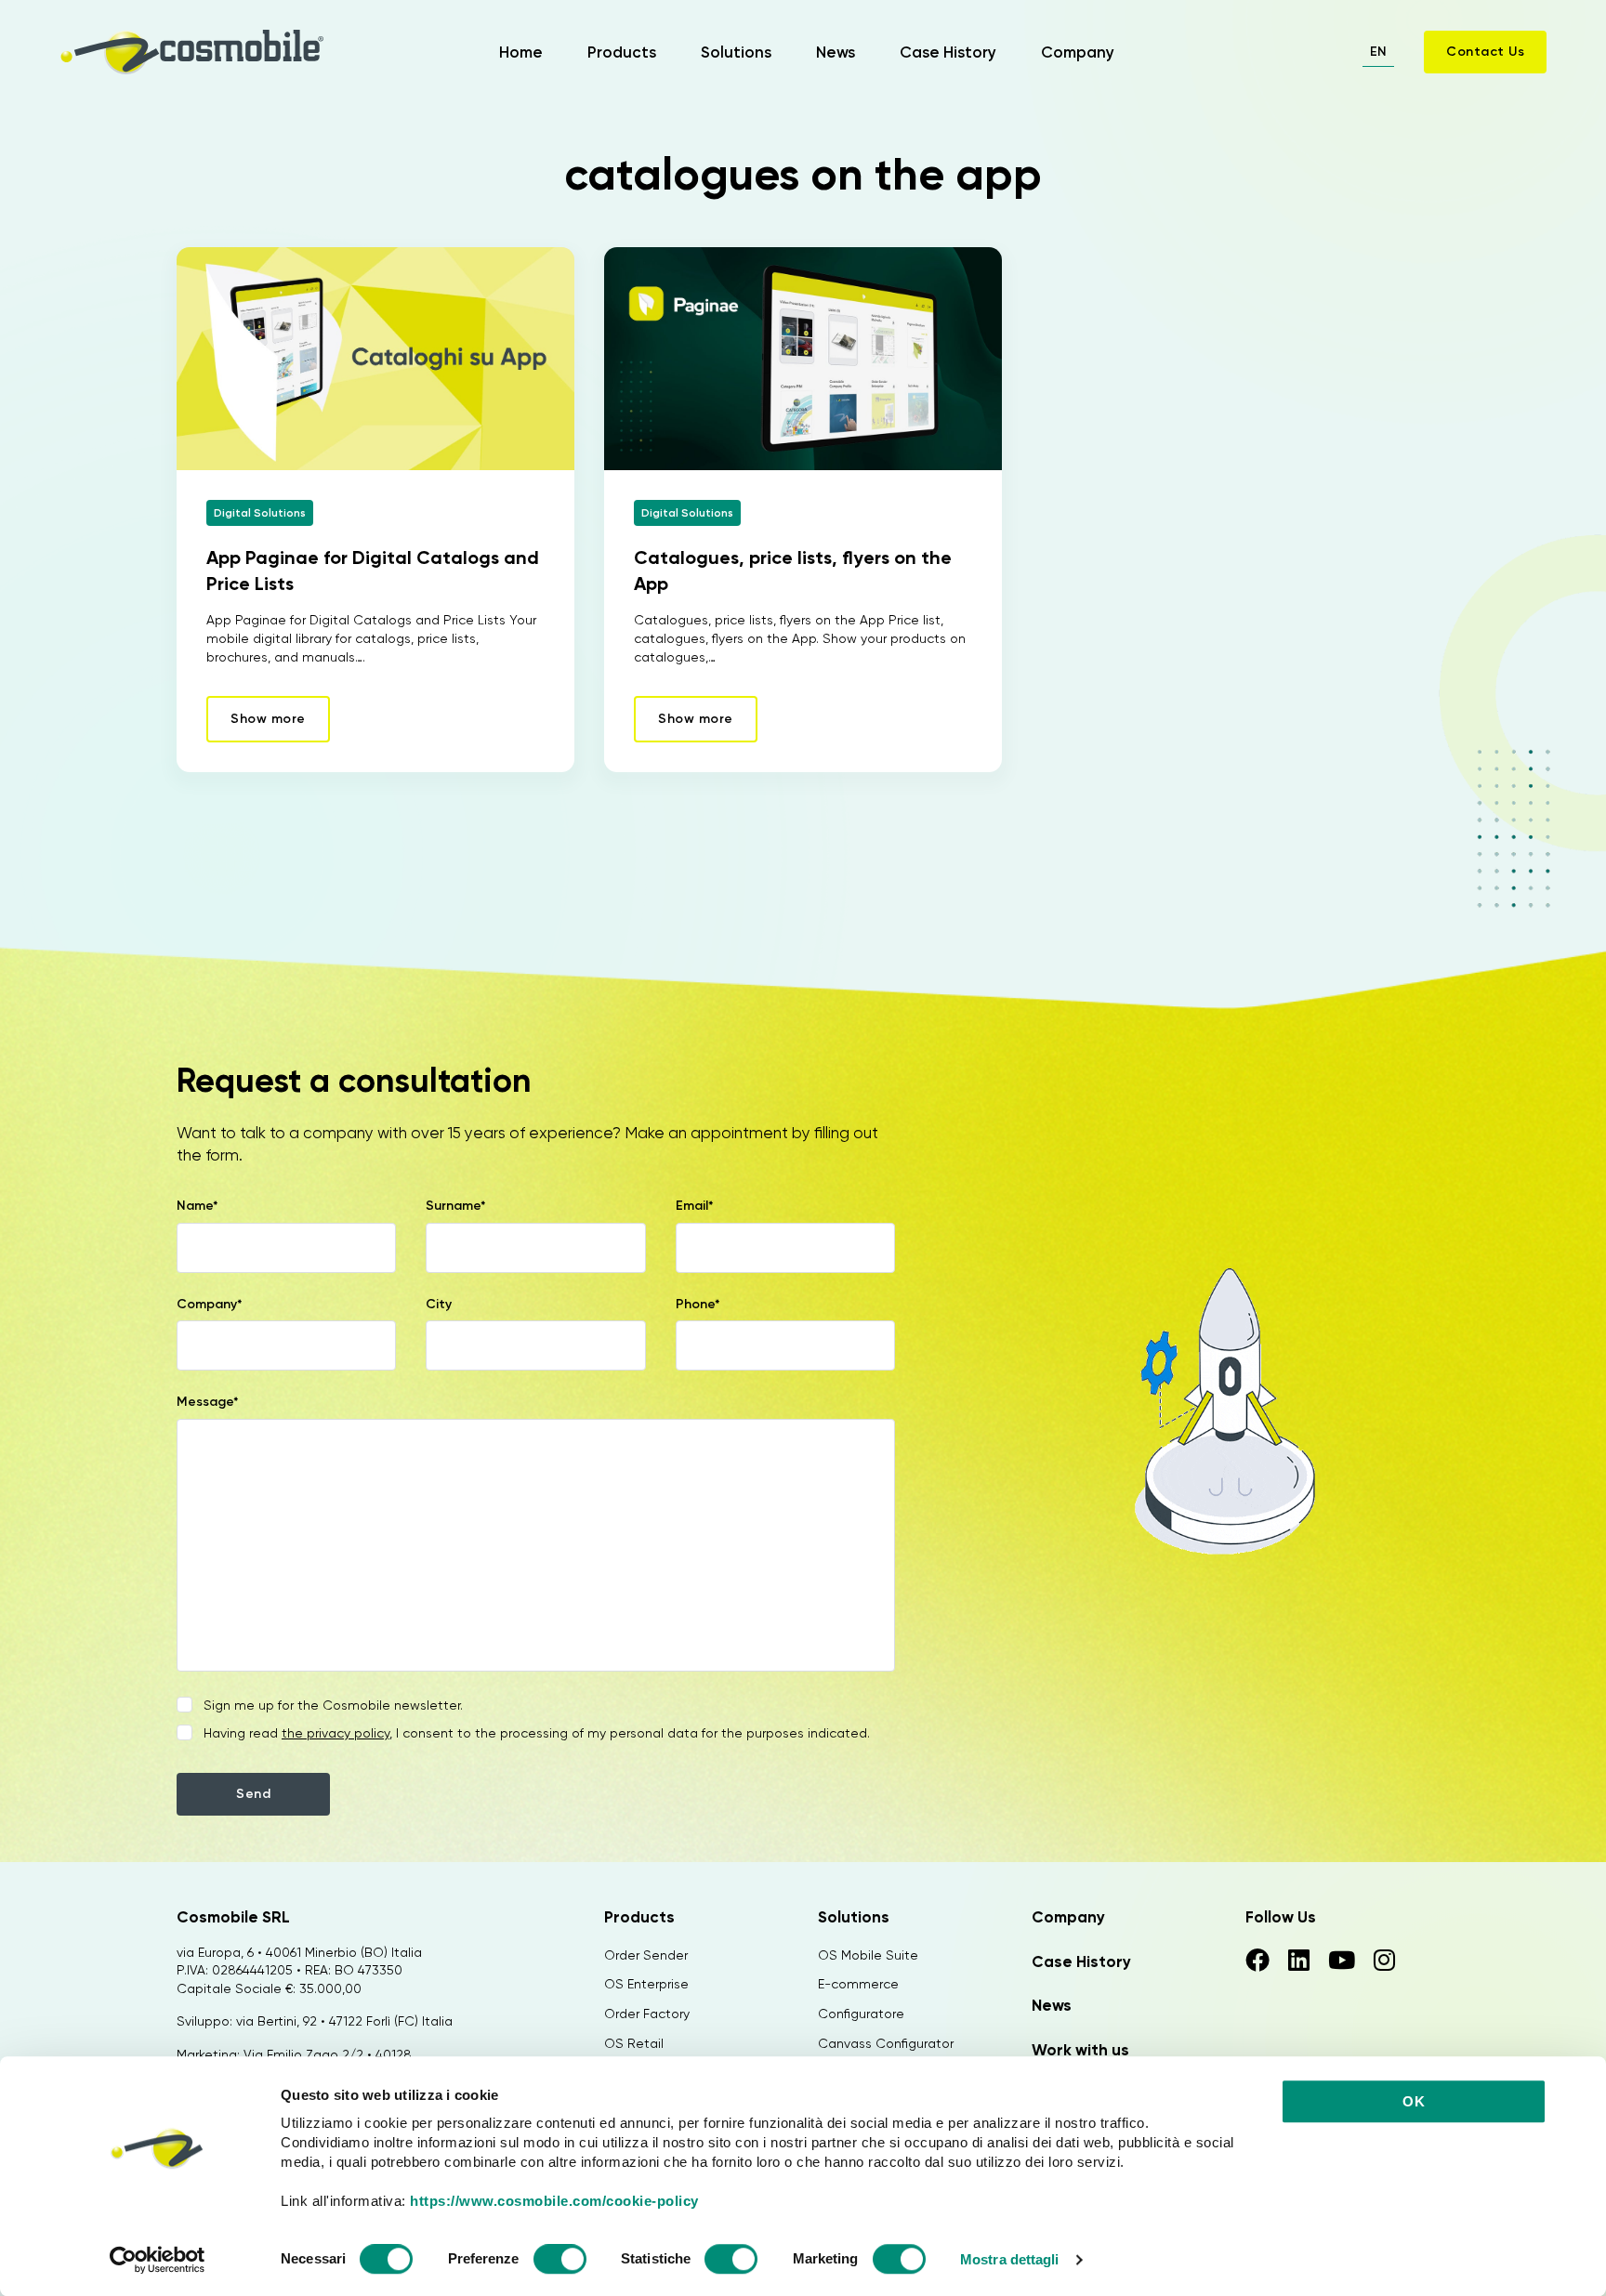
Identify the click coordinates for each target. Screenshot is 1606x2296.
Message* (208, 1402)
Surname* (456, 1206)
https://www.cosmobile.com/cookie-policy (554, 2201)
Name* (197, 1206)
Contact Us (1485, 52)
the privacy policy (336, 1733)
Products (622, 52)
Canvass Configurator (886, 2043)
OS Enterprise (646, 1984)
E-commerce (858, 1984)
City (439, 1304)
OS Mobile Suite (868, 1955)
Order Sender (646, 1955)
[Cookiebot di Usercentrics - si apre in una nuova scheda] (158, 2260)
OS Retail (634, 2043)
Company (1078, 52)
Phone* (698, 1304)
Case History (948, 52)
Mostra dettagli (1010, 2259)
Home (521, 52)
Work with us (1080, 2050)
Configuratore (861, 2014)
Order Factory (647, 2014)
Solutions (736, 52)
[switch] (560, 2262)
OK (1414, 2101)
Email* (695, 1206)
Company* (210, 1304)
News (836, 52)
